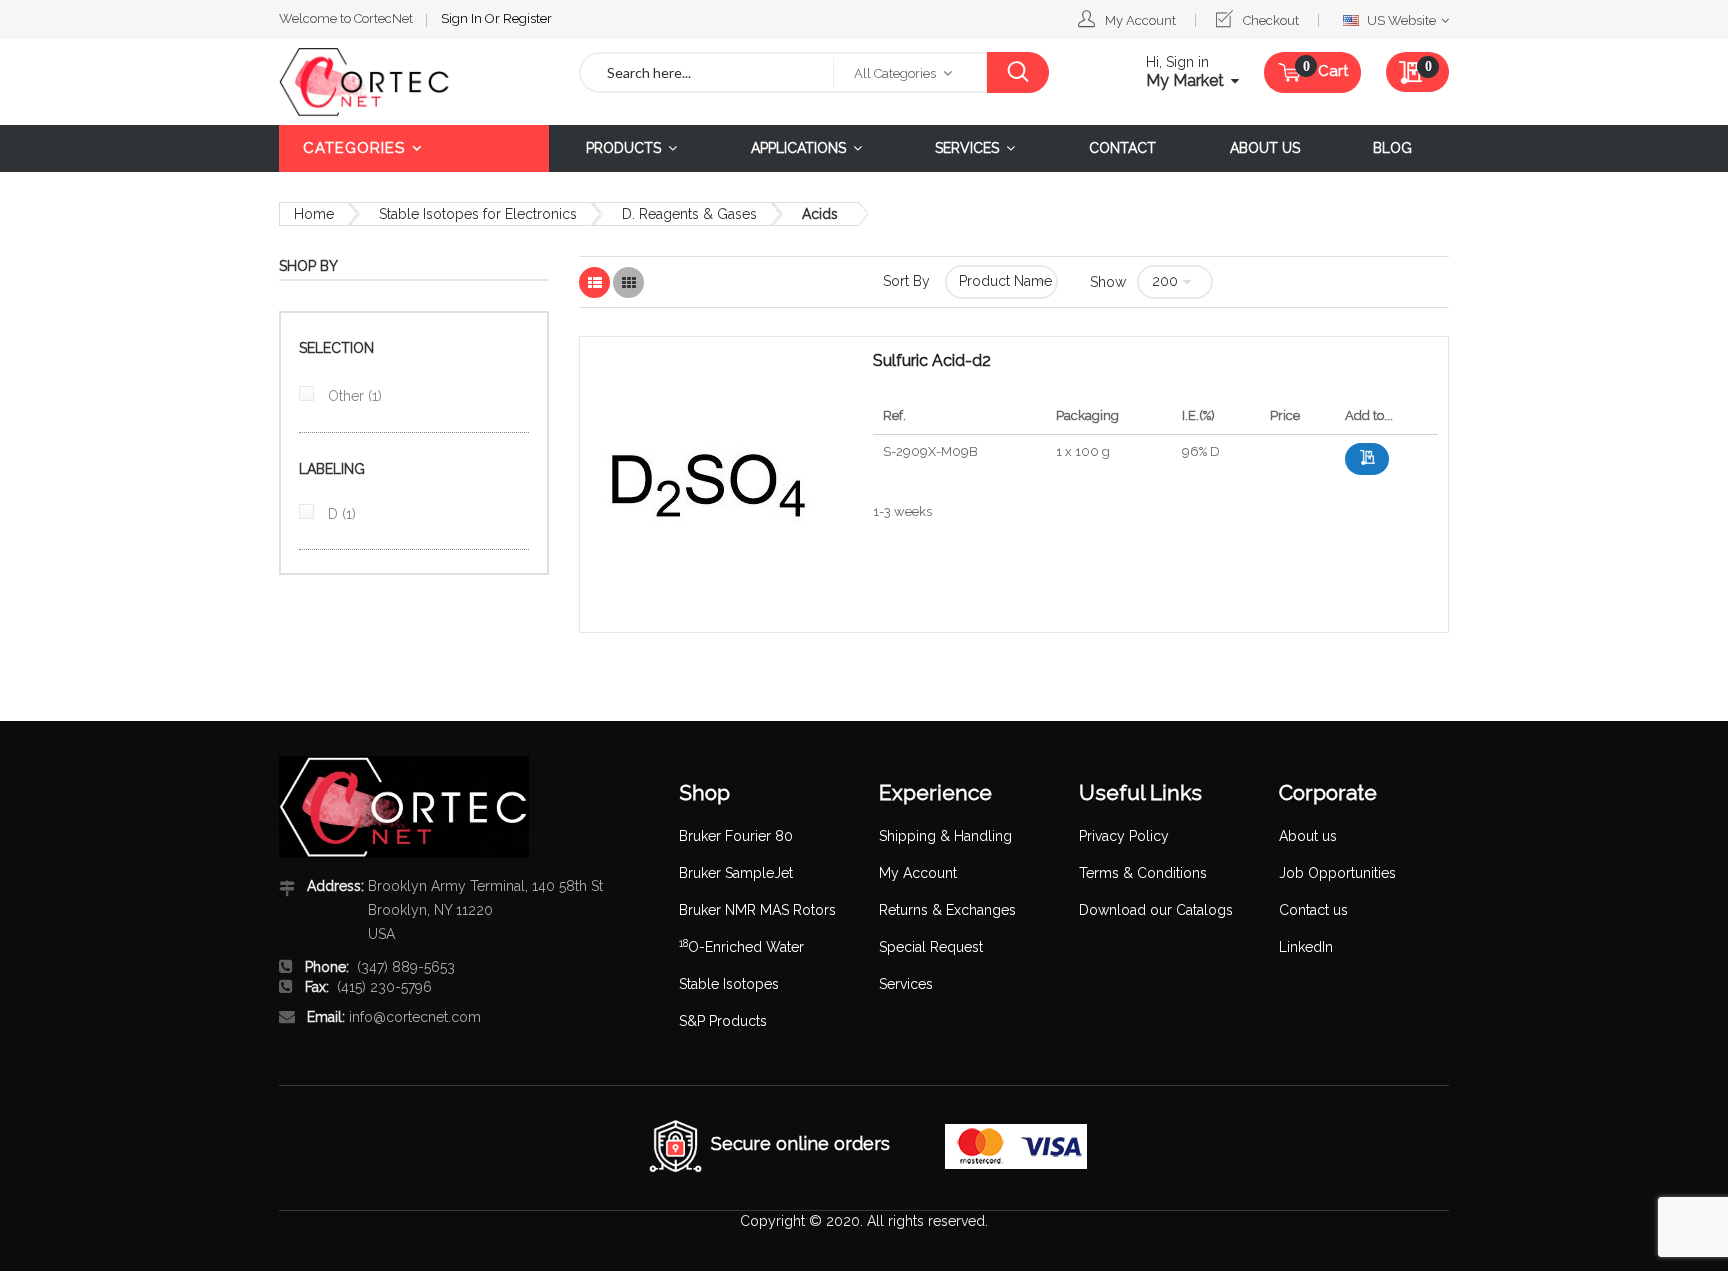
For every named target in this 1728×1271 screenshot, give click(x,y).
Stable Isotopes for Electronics (478, 214)
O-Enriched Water (741, 947)
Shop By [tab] (308, 266)
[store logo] (414, 82)
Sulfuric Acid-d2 (932, 361)
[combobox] (707, 72)
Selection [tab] (336, 348)
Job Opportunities (1337, 873)
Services (906, 984)
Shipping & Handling (945, 836)
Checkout (1271, 20)
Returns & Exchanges (947, 910)
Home (314, 214)
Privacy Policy (1124, 836)
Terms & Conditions (1143, 873)
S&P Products (723, 1021)
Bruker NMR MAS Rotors (757, 910)
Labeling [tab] (332, 469)
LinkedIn (1306, 947)
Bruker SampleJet (736, 873)
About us (1308, 836)
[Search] (1017, 72)
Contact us (1313, 910)
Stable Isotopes (729, 984)
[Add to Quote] (1367, 459)
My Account (1140, 20)
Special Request (931, 947)
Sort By (906, 281)
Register (527, 18)
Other (353, 396)
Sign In (463, 18)
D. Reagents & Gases (689, 214)
